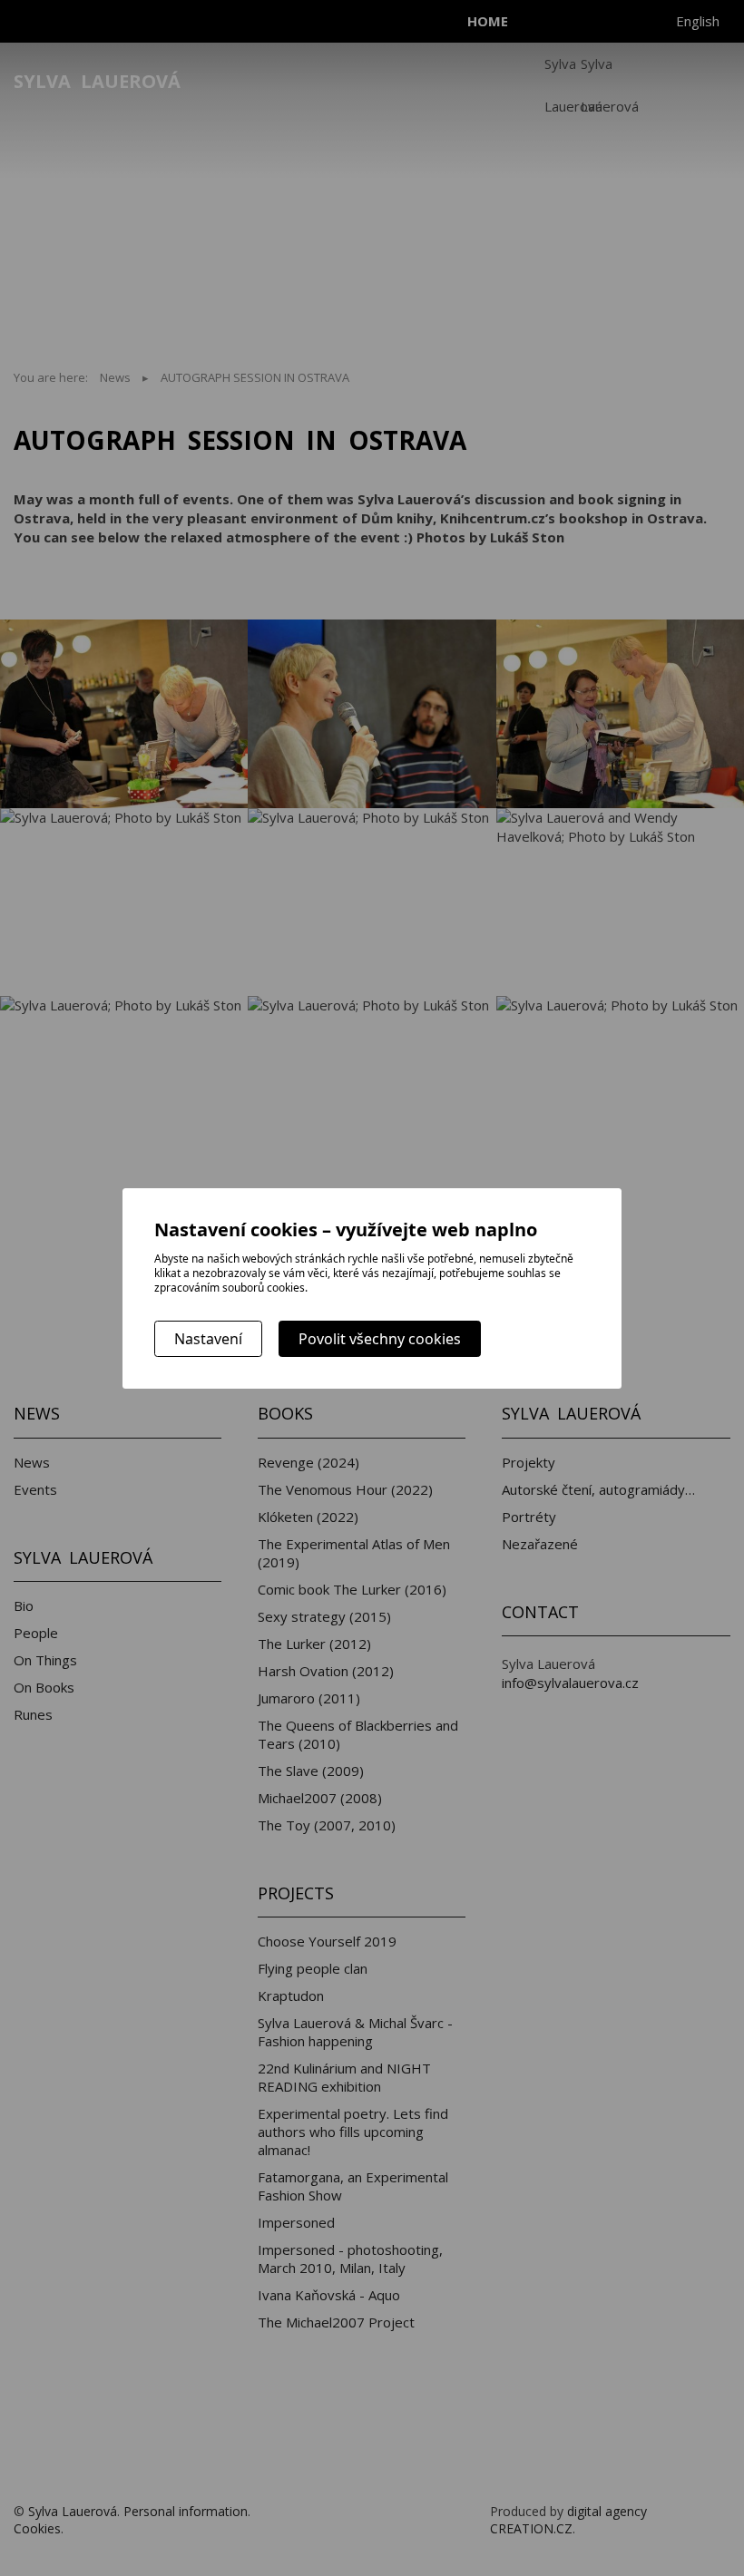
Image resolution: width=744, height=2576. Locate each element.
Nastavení (208, 1339)
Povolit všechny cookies (380, 1339)
